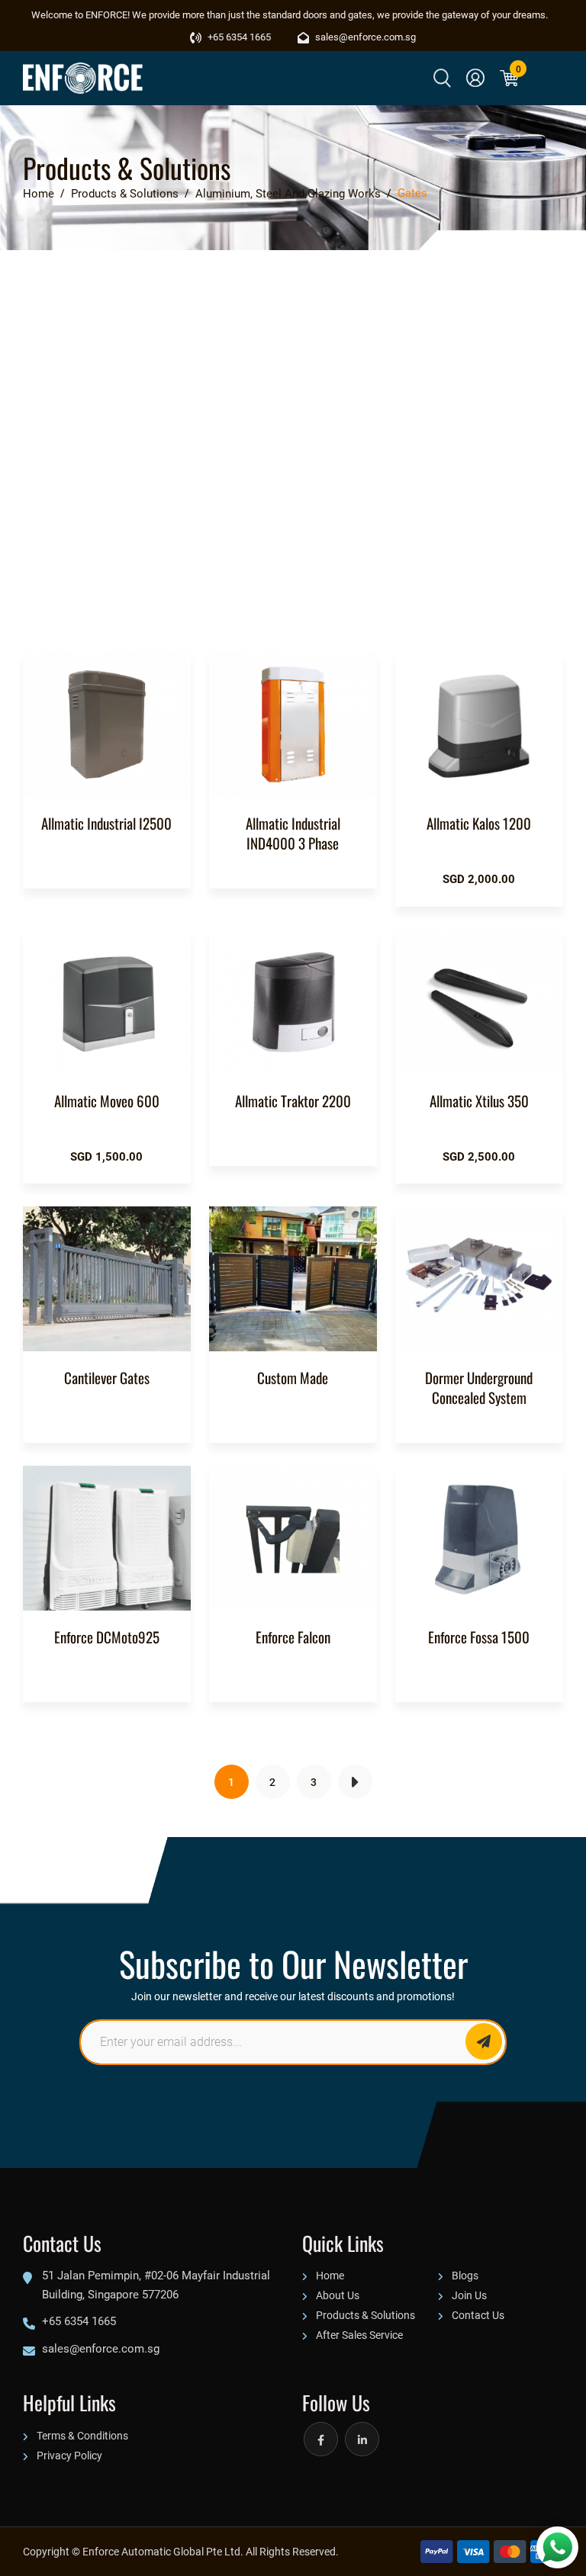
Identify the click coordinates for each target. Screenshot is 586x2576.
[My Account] (475, 78)
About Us (338, 2295)
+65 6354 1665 (238, 37)
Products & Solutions (365, 2315)
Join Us (469, 2295)
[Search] (442, 78)
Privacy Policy (69, 2455)
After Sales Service (359, 2335)
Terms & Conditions (82, 2435)
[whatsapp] (557, 2547)
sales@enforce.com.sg (364, 37)
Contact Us (478, 2315)
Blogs (465, 2275)
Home (330, 2275)
